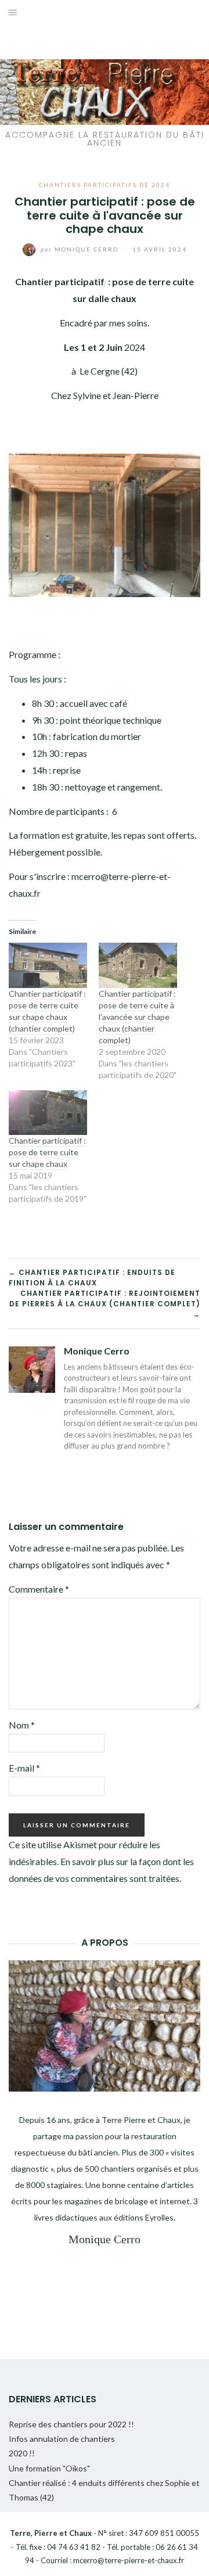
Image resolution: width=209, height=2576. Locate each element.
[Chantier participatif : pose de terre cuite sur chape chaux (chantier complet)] (48, 965)
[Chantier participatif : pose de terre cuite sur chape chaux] (48, 1113)
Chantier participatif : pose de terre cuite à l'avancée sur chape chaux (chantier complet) (137, 1017)
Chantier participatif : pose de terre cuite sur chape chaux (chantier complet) (47, 1011)
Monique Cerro (81, 249)
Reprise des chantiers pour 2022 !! (71, 2424)
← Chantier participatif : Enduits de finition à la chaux (92, 1278)
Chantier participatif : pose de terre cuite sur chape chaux (47, 1152)
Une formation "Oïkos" (49, 2468)
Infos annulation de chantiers (62, 2439)
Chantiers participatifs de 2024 (105, 185)
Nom (22, 1725)
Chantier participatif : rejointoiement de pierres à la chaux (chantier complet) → (105, 1304)
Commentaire (39, 1589)
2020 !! (22, 2453)
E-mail (24, 1768)
